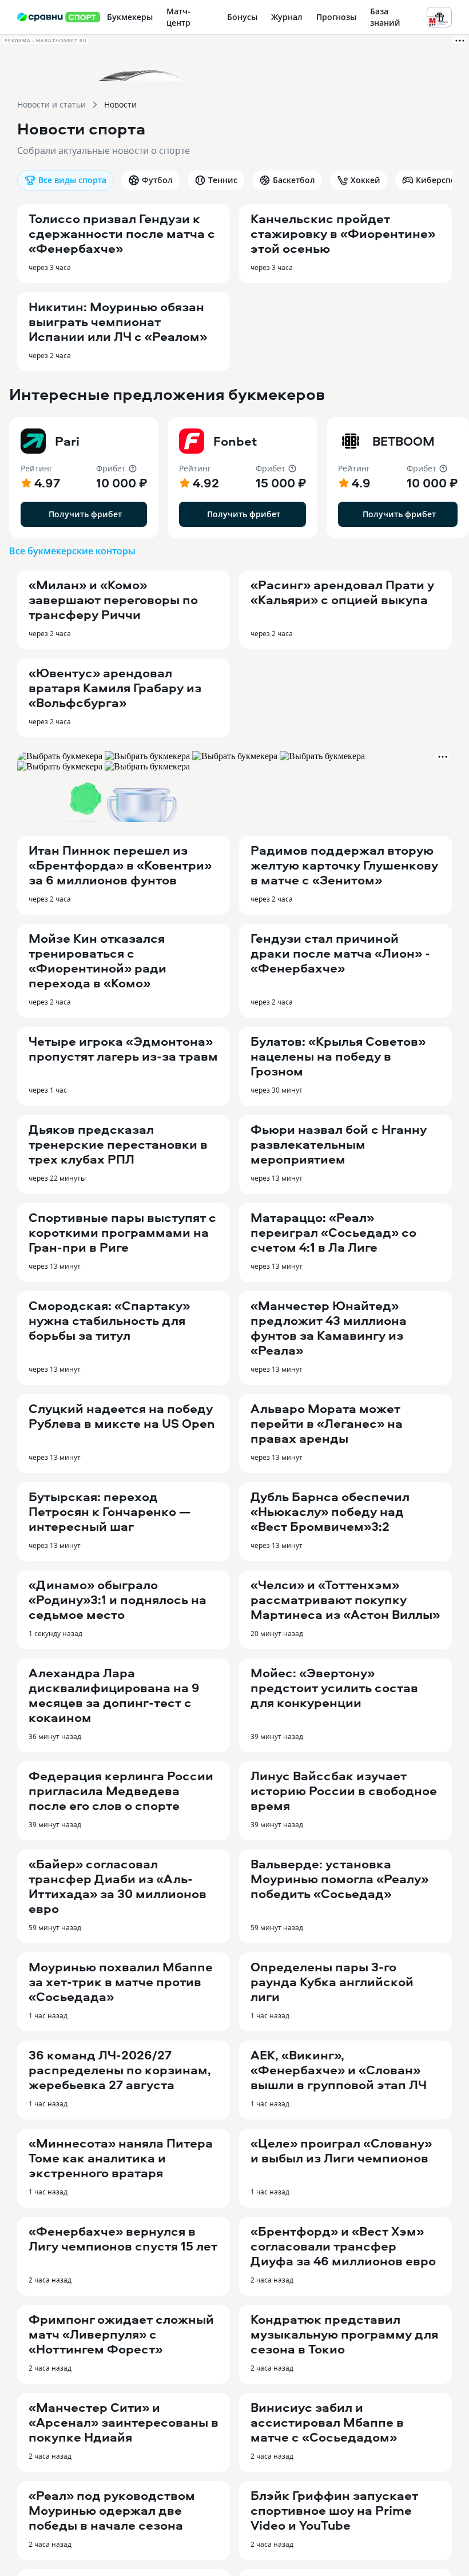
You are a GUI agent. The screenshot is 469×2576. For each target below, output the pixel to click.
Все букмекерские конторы (72, 551)
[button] (84, 478)
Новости (120, 104)
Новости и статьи (51, 104)
